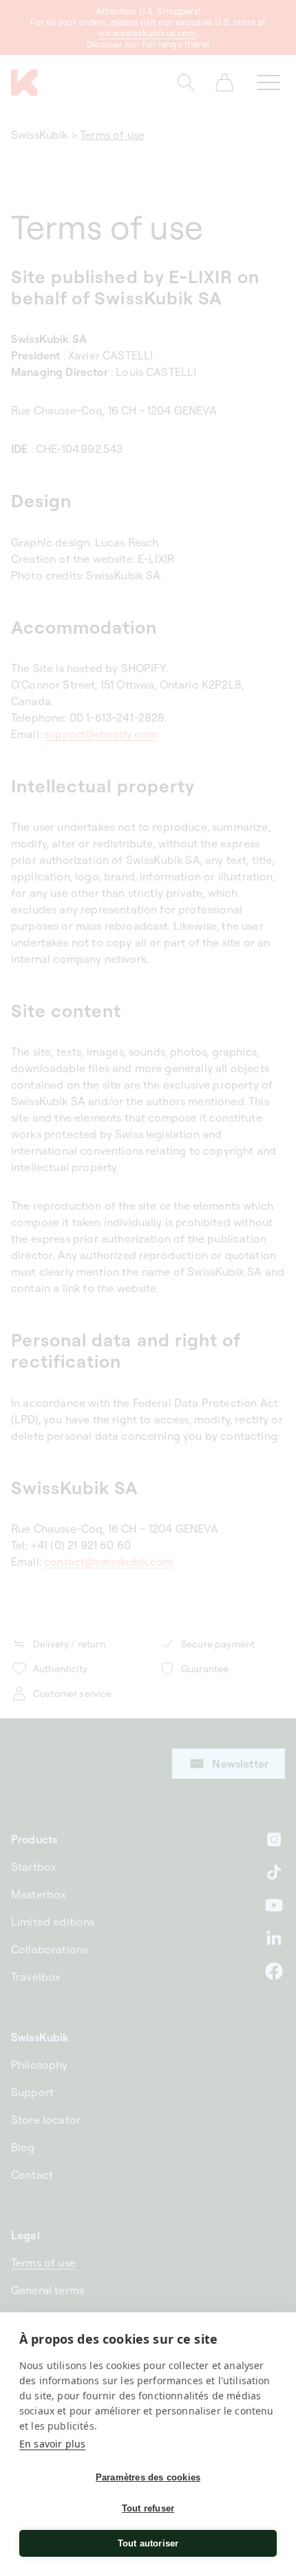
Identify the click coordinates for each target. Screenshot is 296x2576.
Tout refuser (148, 2508)
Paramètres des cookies (148, 2477)
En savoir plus (52, 2444)
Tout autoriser (148, 2543)
